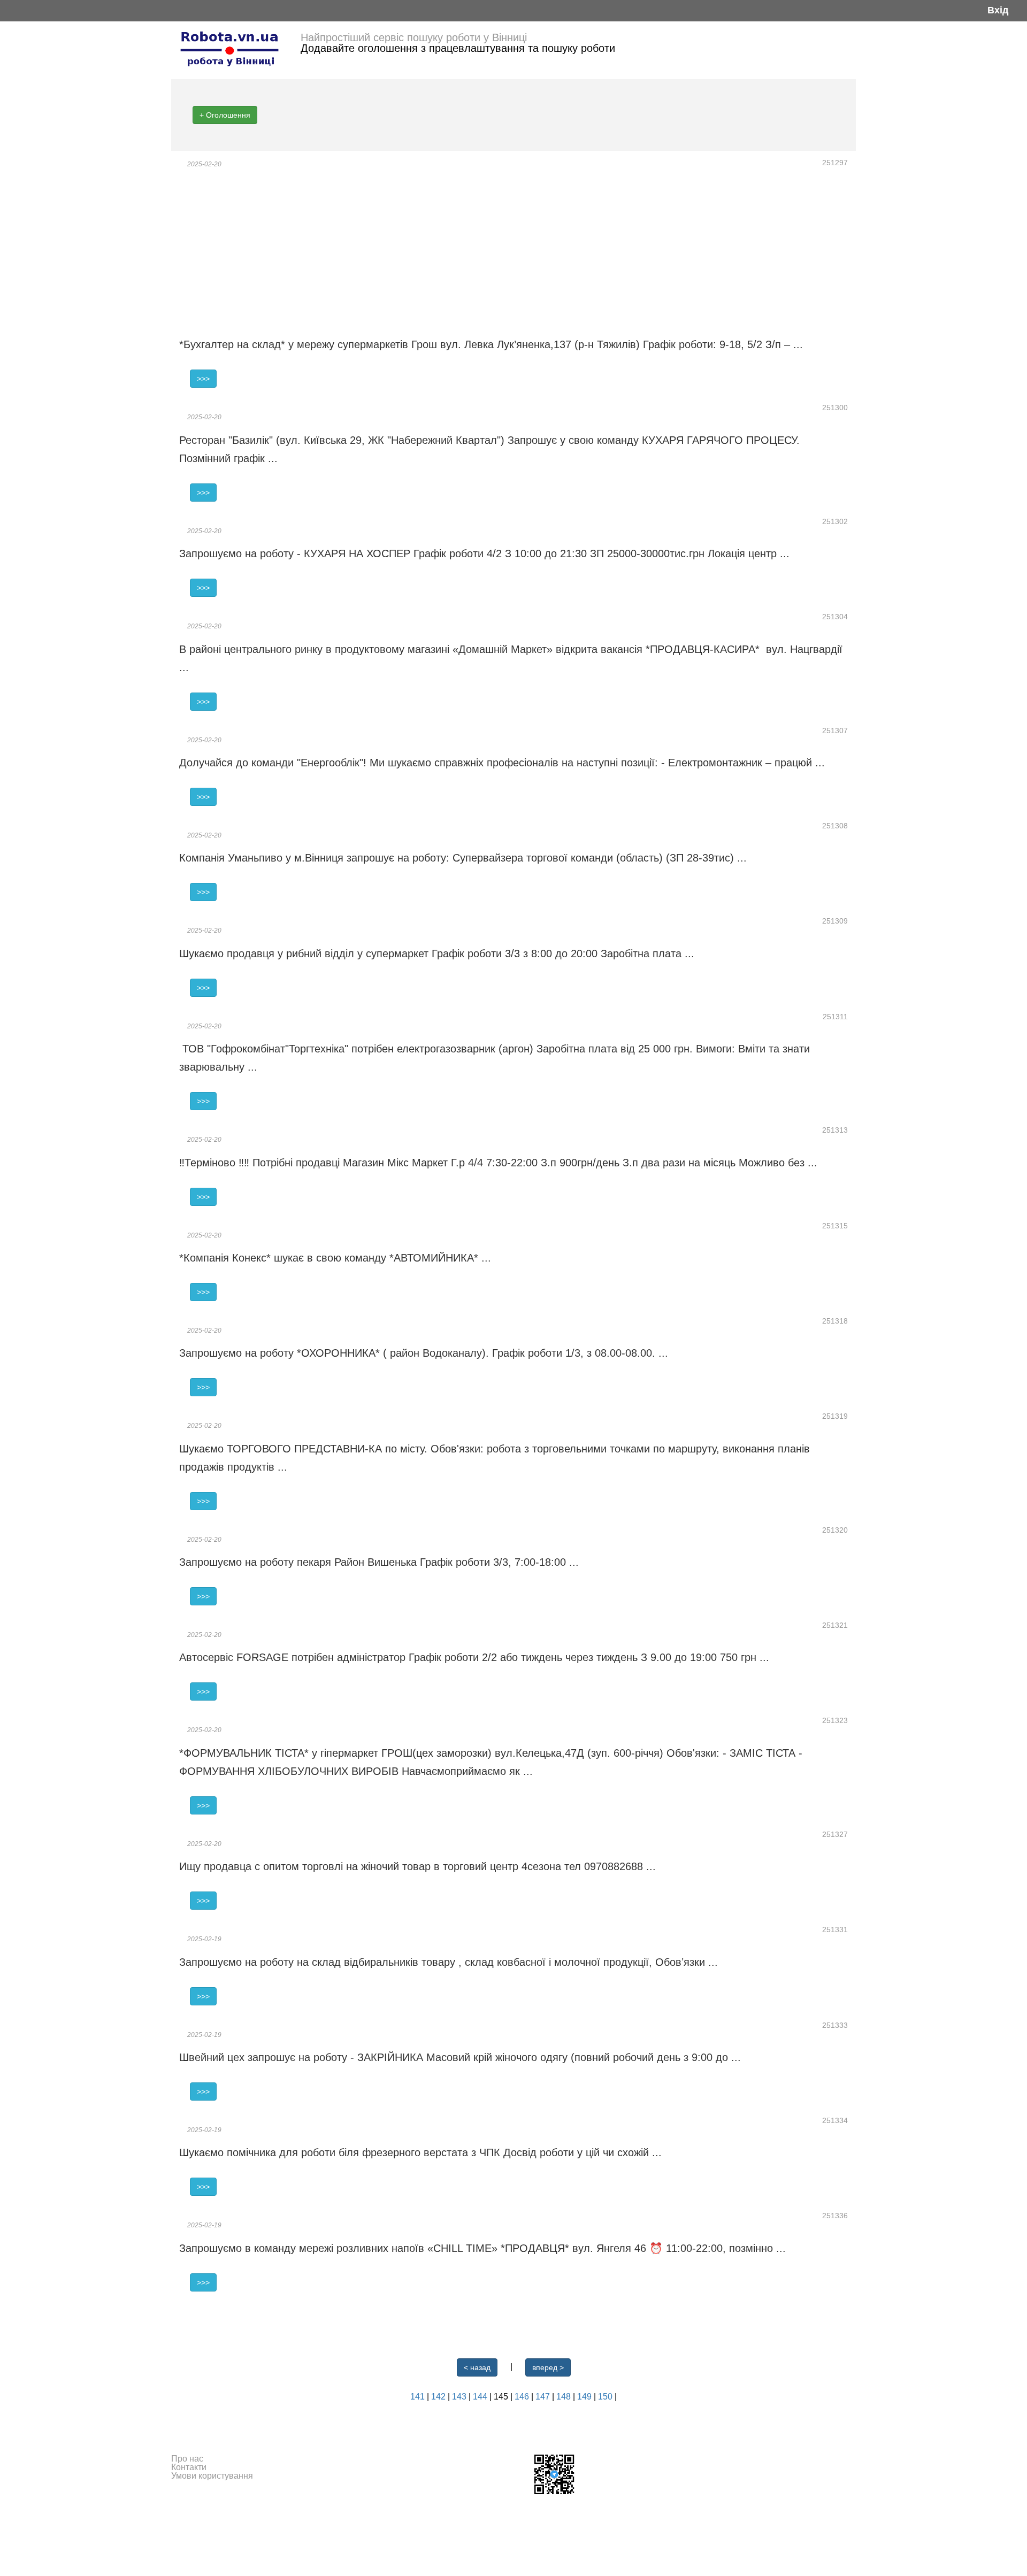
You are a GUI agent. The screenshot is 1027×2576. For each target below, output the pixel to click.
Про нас (187, 2459)
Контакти (189, 2467)
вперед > (548, 2367)
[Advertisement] (513, 252)
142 (439, 2397)
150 (606, 2397)
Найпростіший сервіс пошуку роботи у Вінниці (414, 37)
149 (585, 2397)
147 (544, 2397)
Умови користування (212, 2476)
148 (565, 2397)
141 (419, 2397)
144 (481, 2397)
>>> (203, 379)
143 (460, 2397)
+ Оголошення (225, 115)
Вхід (998, 10)
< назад (477, 2367)
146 (523, 2397)
